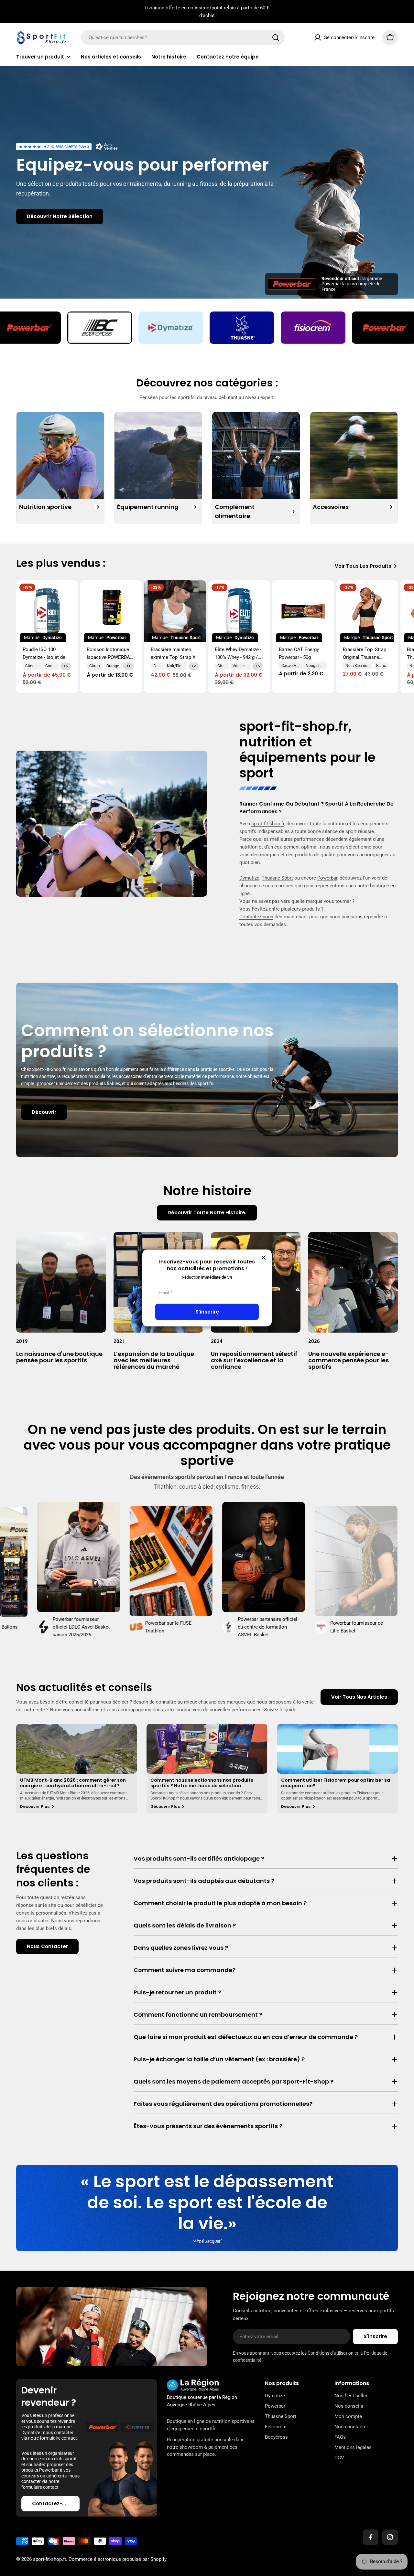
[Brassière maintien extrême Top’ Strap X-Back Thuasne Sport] (175, 611)
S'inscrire (207, 1312)
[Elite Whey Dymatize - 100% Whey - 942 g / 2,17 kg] (239, 611)
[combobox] (183, 37)
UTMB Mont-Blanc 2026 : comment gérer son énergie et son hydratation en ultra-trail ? (73, 1783)
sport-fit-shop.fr (294, 726)
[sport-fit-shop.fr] (73, 328)
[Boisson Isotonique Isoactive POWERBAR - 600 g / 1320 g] (111, 611)
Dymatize (249, 878)
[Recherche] (276, 37)
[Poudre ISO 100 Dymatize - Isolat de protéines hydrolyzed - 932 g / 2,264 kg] (47, 611)
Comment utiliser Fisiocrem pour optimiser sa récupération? (336, 1783)
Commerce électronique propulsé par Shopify (118, 2559)
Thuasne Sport (277, 878)
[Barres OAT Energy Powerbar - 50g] (303, 611)
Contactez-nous (256, 917)
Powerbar (327, 878)
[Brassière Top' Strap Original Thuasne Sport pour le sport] (367, 611)
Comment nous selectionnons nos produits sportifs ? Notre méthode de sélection (202, 1783)
